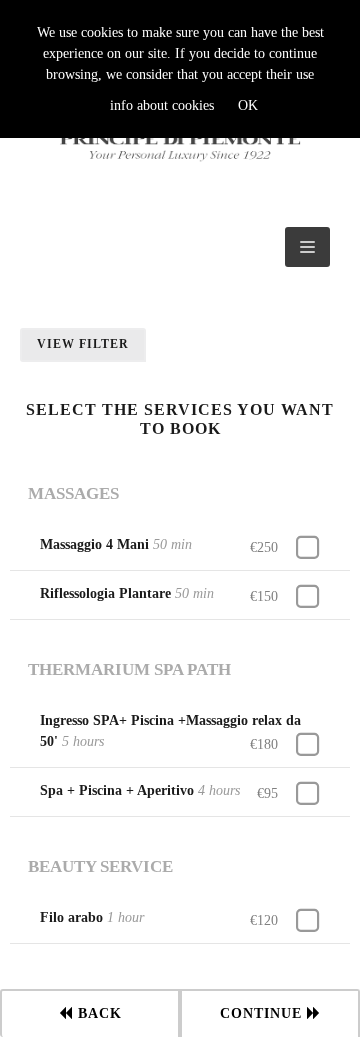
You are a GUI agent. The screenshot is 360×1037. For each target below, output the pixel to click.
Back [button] (97, 1013)
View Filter (83, 344)
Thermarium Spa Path (129, 669)
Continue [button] (263, 1013)
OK (248, 105)
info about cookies (162, 105)
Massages (73, 493)
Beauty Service (100, 866)
